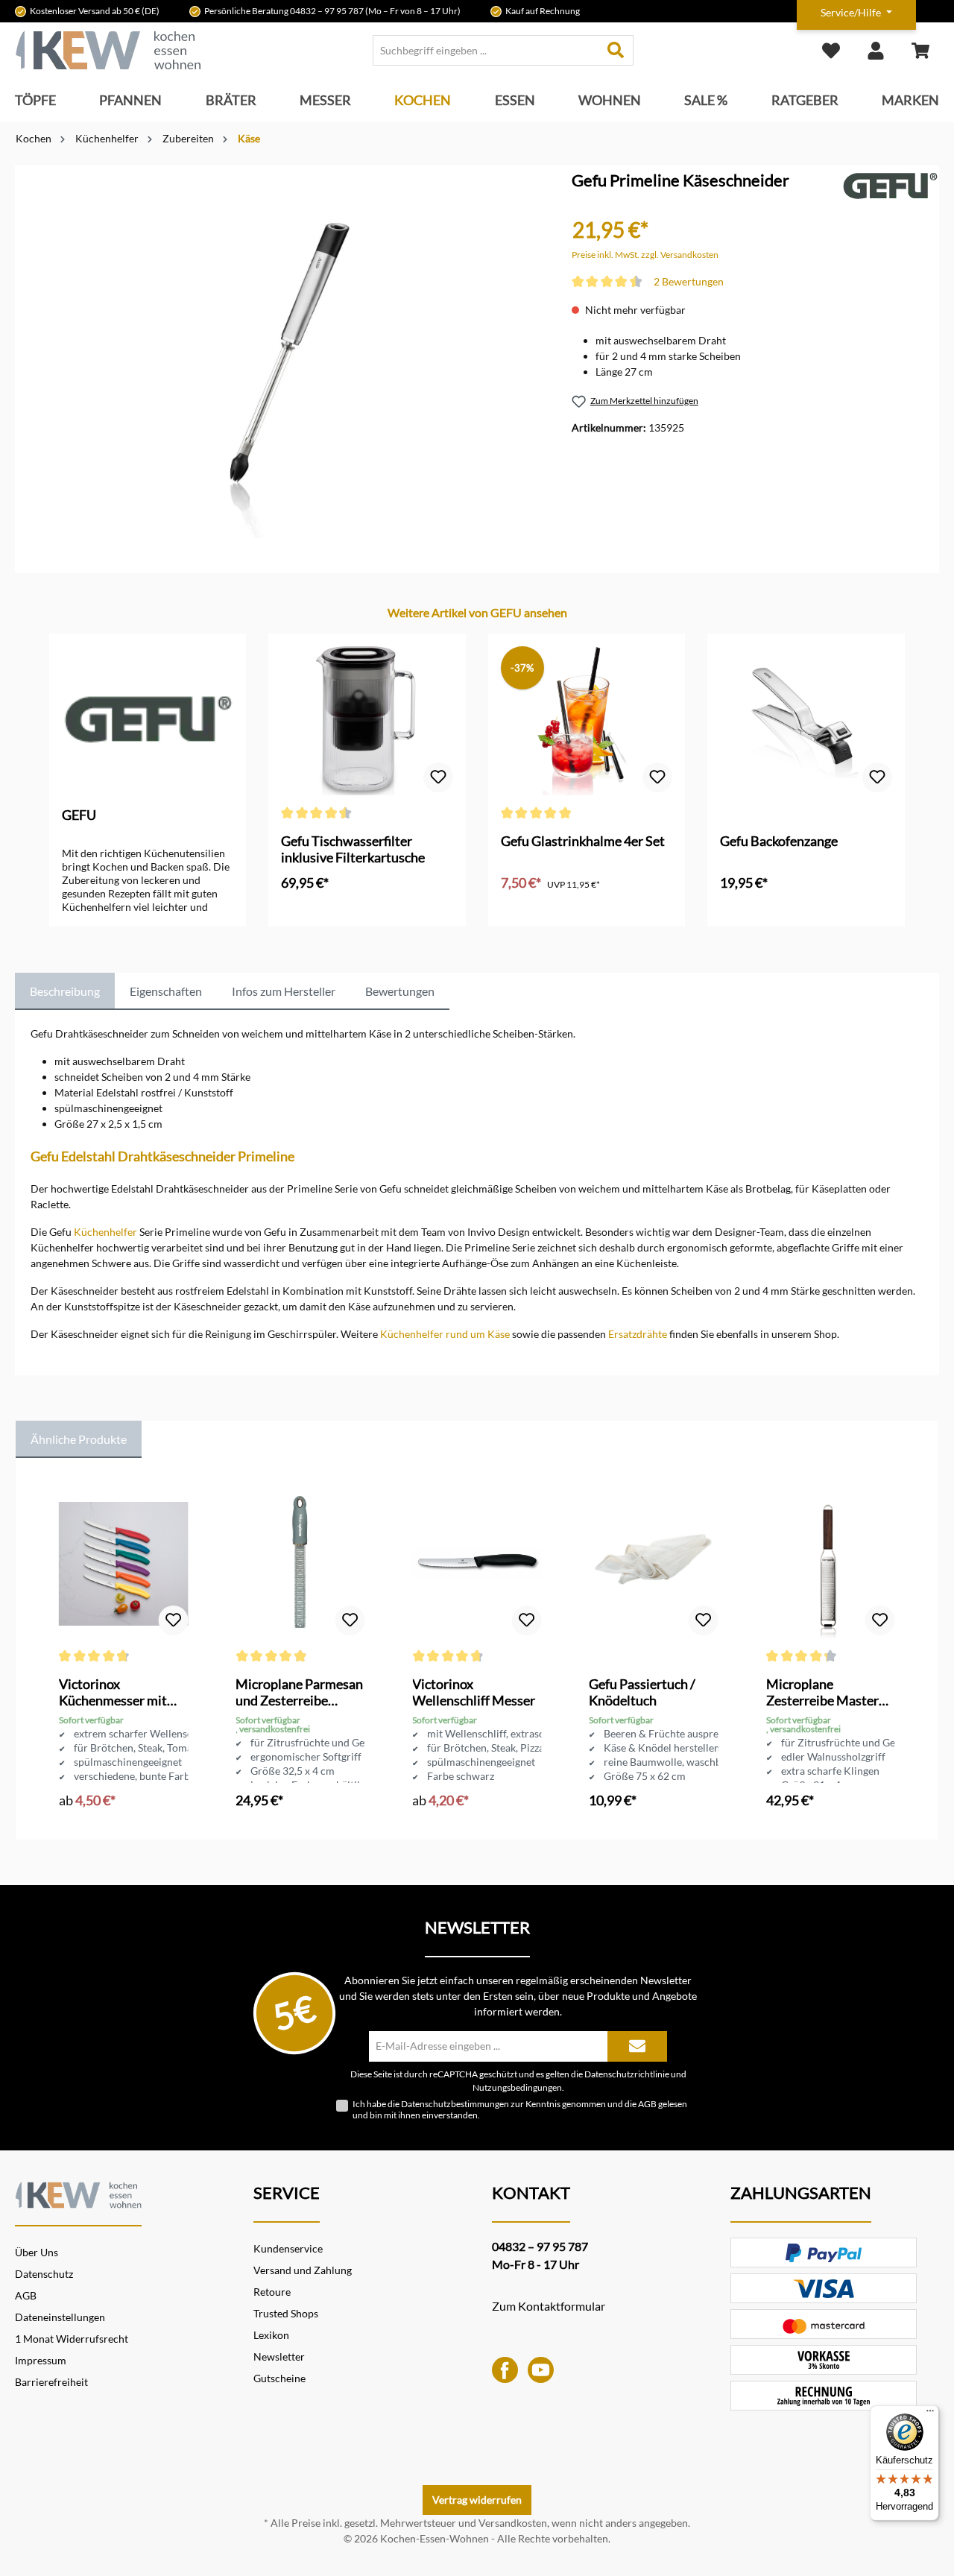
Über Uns (37, 2252)
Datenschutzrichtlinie (627, 2074)
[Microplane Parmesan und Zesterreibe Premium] (300, 1564)
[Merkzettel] (831, 50)
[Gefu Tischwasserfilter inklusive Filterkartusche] (367, 721)
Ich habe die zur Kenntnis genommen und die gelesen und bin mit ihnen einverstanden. (520, 2109)
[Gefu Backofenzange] (806, 721)
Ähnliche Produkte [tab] (79, 1439)
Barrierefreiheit (51, 2382)
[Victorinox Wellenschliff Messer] (477, 1564)
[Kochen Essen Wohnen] (78, 2193)
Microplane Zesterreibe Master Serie (822, 1692)
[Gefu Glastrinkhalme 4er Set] (587, 721)
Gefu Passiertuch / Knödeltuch (642, 1692)
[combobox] (486, 50)
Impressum (41, 2360)
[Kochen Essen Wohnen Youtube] (541, 2368)
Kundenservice (288, 2248)
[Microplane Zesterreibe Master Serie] (831, 1564)
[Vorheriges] (47, 766)
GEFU (79, 815)
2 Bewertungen (689, 281)
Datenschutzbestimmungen (455, 2104)
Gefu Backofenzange (779, 841)
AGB (647, 2104)
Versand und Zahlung (303, 2270)
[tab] (65, 991)
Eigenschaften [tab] (166, 991)
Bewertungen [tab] (400, 991)
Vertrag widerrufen (477, 2500)
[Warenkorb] (920, 50)
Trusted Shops (286, 2313)
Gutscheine (279, 2378)
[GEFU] (890, 185)
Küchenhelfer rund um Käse (445, 1334)
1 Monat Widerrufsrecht (72, 2339)
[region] (279, 352)
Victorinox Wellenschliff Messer (474, 1692)
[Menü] (930, 2414)
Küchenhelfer (105, 1232)
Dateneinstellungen (60, 2317)
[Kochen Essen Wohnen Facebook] (505, 2368)
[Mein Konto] (876, 50)
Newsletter (279, 2356)
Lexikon (271, 2335)
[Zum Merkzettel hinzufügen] (438, 777)
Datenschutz (44, 2274)
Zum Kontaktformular (549, 2306)
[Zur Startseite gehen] (108, 50)
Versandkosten (513, 2523)
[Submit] (637, 2046)
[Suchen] (616, 50)
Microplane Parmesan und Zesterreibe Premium (299, 1692)
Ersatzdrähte (638, 1334)
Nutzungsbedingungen (517, 2087)
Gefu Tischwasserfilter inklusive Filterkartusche (353, 849)
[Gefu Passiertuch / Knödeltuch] (653, 1564)
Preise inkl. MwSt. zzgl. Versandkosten (645, 255)
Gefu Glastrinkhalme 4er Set (583, 841)
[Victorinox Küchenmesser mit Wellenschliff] (123, 1564)
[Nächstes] (907, 766)
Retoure (272, 2292)
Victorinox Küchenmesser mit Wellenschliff (113, 1692)
